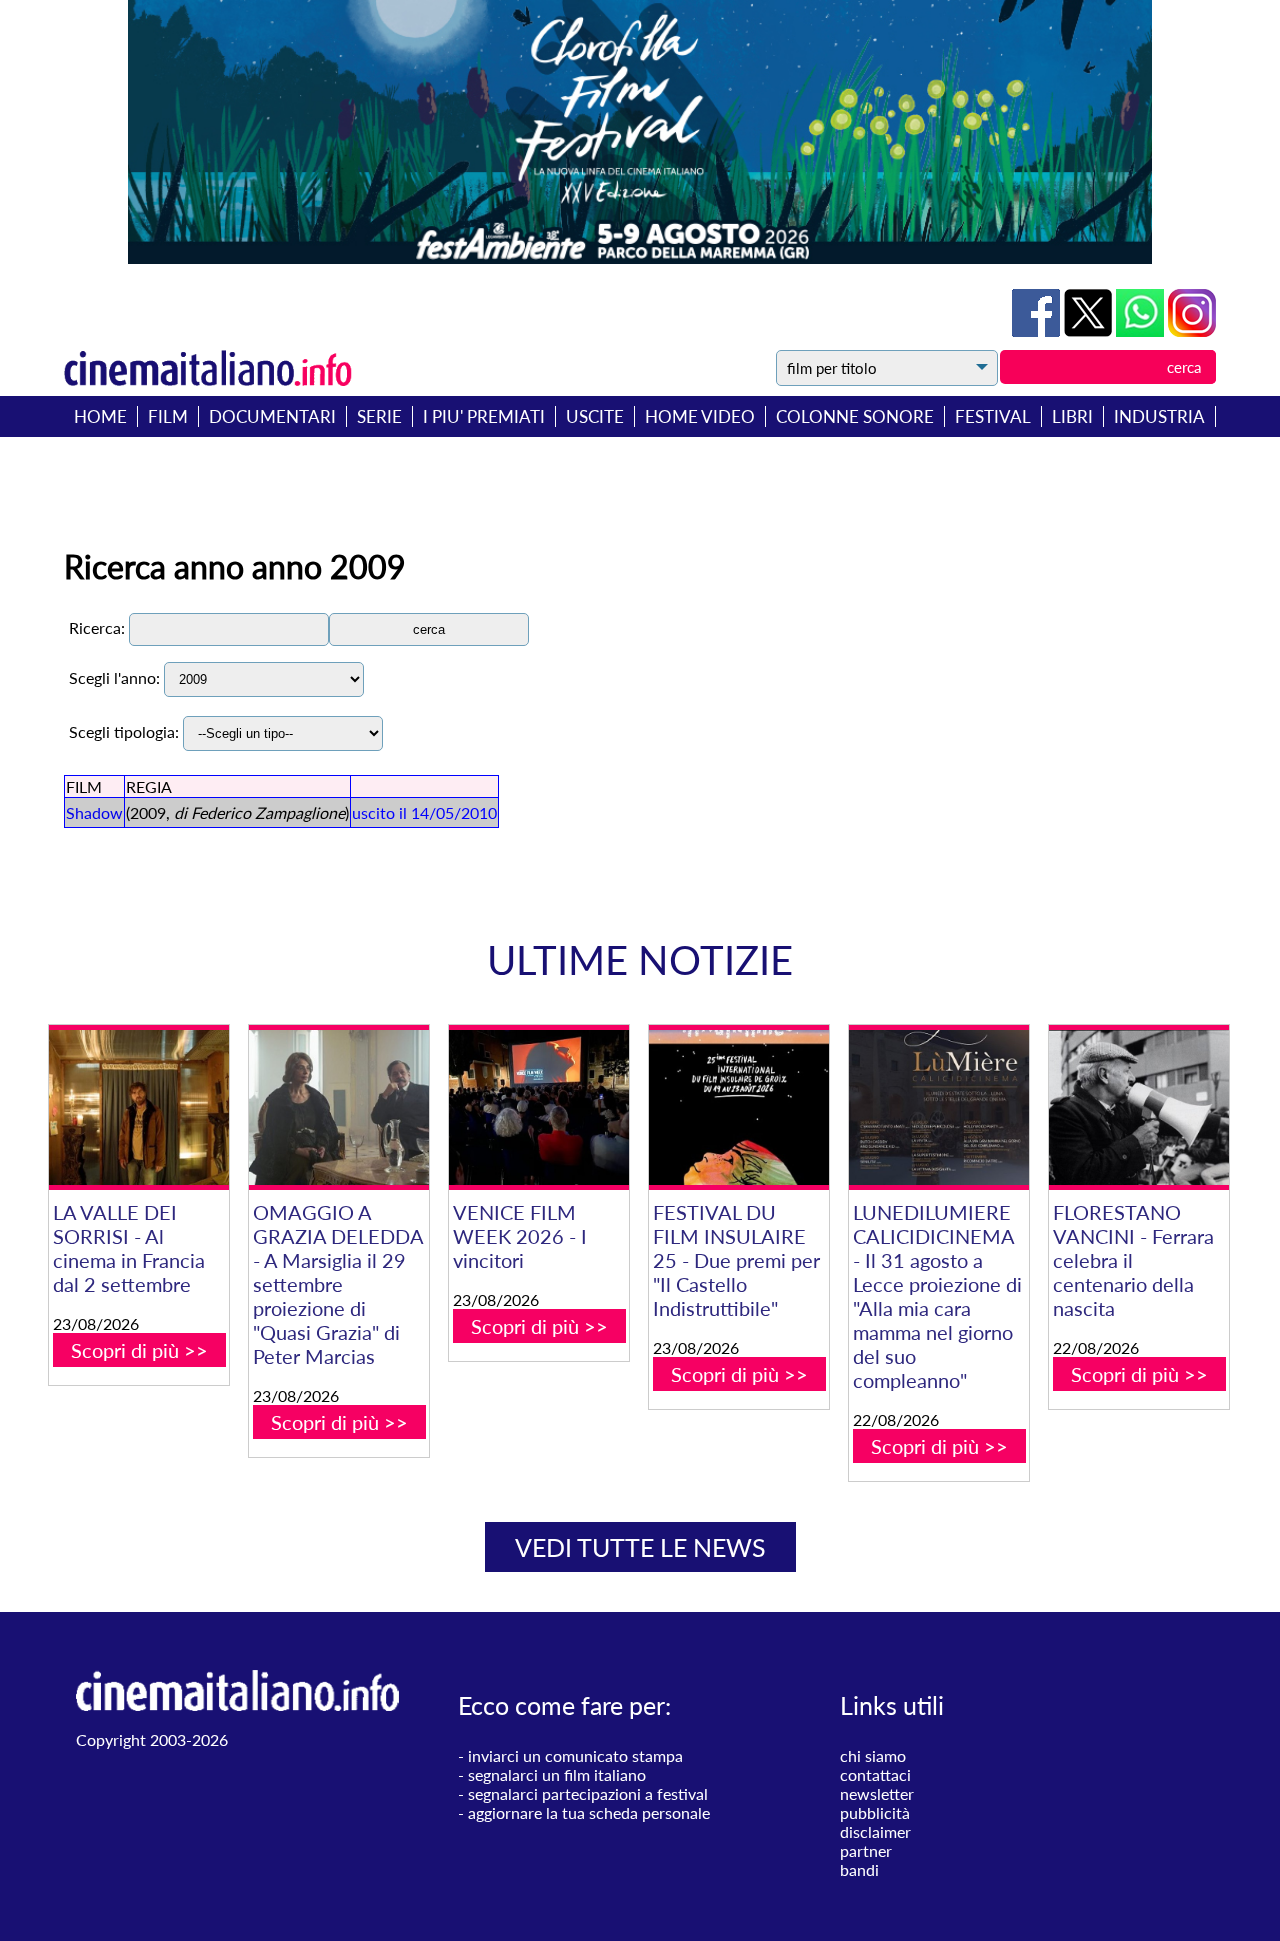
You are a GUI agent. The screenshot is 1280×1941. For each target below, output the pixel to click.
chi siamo (873, 1755)
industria (1159, 416)
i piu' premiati (484, 416)
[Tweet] (1090, 330)
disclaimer (875, 1831)
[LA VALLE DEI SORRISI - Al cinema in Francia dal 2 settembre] (139, 1107)
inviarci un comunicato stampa (575, 1755)
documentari (272, 416)
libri (1072, 416)
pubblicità (875, 1812)
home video (700, 416)
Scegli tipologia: (124, 731)
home (100, 416)
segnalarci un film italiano (557, 1774)
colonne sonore (855, 416)
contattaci (875, 1774)
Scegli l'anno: (114, 677)
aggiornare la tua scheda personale (589, 1812)
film (168, 416)
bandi (859, 1869)
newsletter (877, 1793)
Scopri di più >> (139, 1350)
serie (379, 416)
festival (993, 416)
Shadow (94, 812)
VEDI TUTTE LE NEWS (640, 1547)
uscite (595, 416)
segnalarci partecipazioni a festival (588, 1793)
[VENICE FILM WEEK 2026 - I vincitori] (539, 1107)
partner (866, 1850)
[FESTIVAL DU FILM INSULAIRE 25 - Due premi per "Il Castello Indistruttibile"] (739, 1107)
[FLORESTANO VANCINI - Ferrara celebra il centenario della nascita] (1139, 1107)
